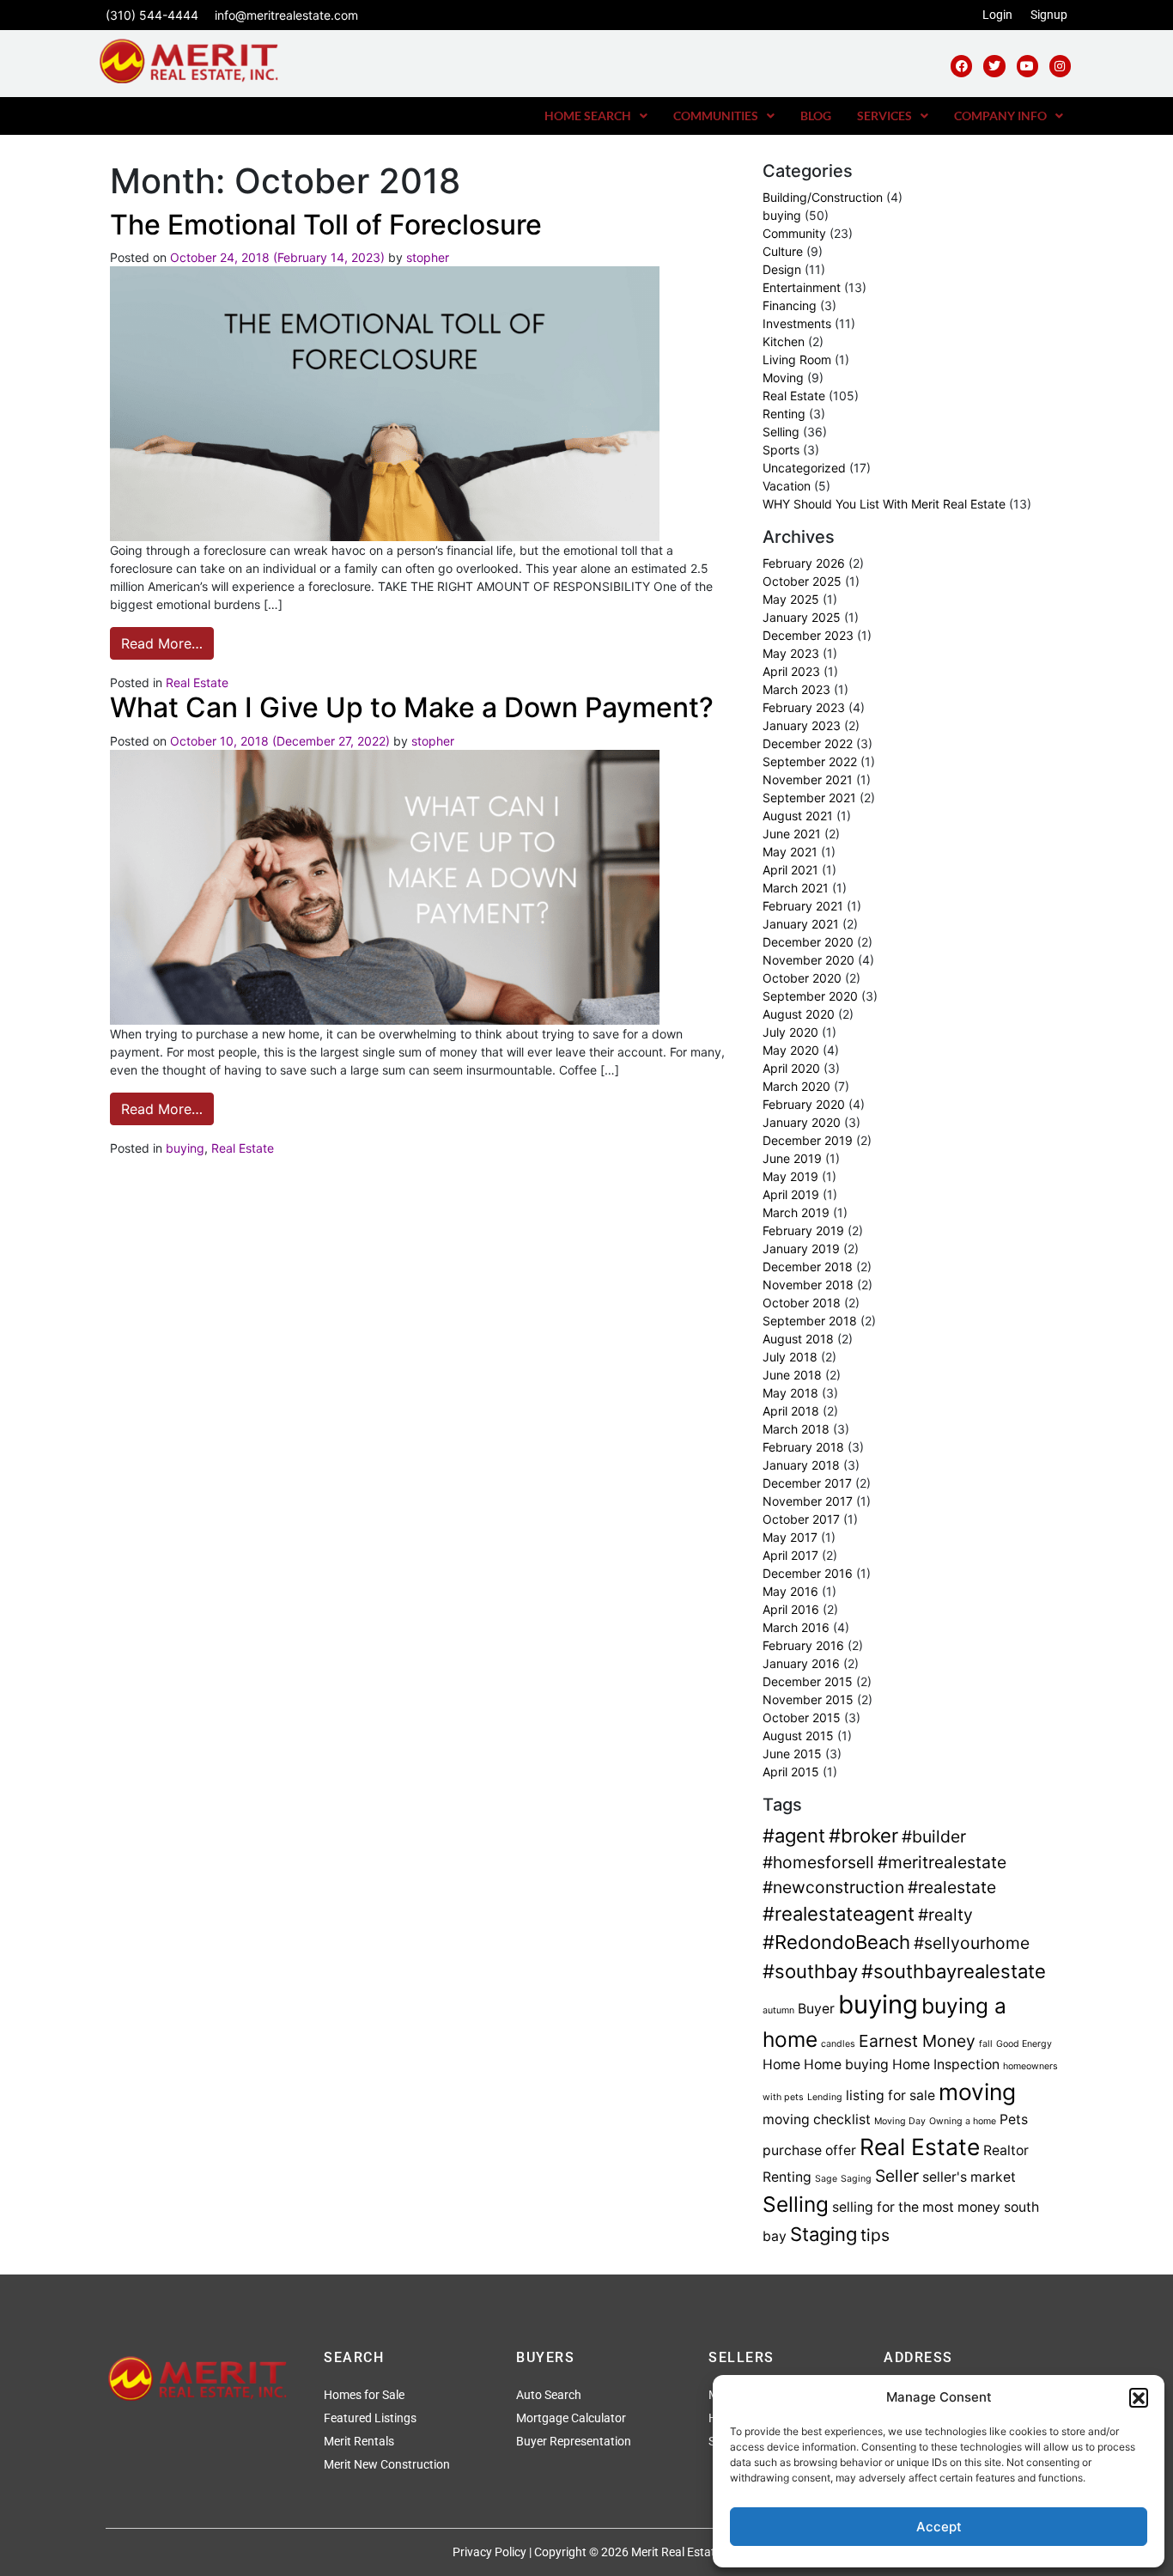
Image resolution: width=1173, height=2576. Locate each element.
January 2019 (801, 1248)
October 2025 (802, 581)
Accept (939, 2527)
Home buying (846, 2064)
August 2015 (798, 1736)
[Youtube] (1027, 66)
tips (875, 2235)
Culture (783, 251)
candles (838, 2044)
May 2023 (791, 653)
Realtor (1006, 2150)
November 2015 (808, 1699)
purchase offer (809, 2150)
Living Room (797, 359)
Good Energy (1024, 2044)
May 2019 (790, 1176)
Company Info (1000, 116)
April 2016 (791, 1609)
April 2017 (790, 1555)
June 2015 (792, 1754)
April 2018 (791, 1411)
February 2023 (804, 707)
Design (782, 269)
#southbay (810, 1971)
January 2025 (802, 617)
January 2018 (801, 1465)
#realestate (952, 1887)
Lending (825, 2097)
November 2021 (808, 779)
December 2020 (808, 942)
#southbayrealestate (954, 1971)
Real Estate (197, 682)
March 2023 (796, 689)
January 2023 (802, 725)
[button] (1139, 2397)
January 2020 (802, 1122)
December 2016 (808, 1573)
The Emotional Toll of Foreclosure (326, 225)
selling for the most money (916, 2207)
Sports (781, 450)
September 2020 (810, 996)
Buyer (816, 2009)
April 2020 (791, 1068)
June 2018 (792, 1375)
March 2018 (796, 1429)
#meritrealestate (942, 1862)
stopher (428, 257)
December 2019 (808, 1140)
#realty (945, 1915)
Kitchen (784, 341)
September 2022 (810, 761)
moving (977, 2092)
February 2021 (803, 906)
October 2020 (802, 978)
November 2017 (808, 1501)
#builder (934, 1836)
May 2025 (791, 599)
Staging (824, 2234)
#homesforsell (818, 1862)
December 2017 (807, 1483)
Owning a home (963, 2121)
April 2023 (791, 671)
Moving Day (900, 2121)
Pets (1014, 2119)
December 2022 (808, 743)
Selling (781, 432)
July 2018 (790, 1357)
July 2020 (790, 1032)
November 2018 (808, 1285)
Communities (716, 116)
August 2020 (799, 1014)
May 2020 (791, 1050)
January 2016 (801, 1663)
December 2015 (808, 1681)
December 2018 (808, 1267)
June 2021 (792, 834)
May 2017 (790, 1537)
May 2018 (790, 1393)
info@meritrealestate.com (286, 15)
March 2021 (796, 888)
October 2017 (801, 1519)
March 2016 (796, 1627)
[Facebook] (961, 66)
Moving (783, 378)
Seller (897, 2176)
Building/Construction (823, 197)
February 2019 (803, 1230)
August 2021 (798, 816)
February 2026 (804, 563)
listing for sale (890, 2095)
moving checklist (817, 2119)
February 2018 (803, 1447)
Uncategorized (804, 468)
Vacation (787, 486)
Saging (856, 2179)
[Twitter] (994, 66)
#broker (863, 1836)
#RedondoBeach (836, 1942)
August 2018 (798, 1339)
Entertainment (802, 287)
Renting (784, 414)
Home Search (588, 116)
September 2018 (810, 1321)
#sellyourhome (972, 1943)
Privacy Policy (489, 2552)
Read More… (167, 639)
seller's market (969, 2177)
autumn (778, 2010)
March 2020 (796, 1086)
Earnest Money (917, 2041)
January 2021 (801, 924)
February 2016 (803, 1645)
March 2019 (796, 1212)
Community (794, 233)
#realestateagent (839, 1914)
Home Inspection (946, 2064)
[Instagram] (1060, 66)
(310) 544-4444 (152, 15)
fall (986, 2044)
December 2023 (808, 635)
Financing (790, 305)
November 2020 (808, 960)
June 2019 (792, 1158)
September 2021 (809, 798)
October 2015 (802, 1717)
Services (884, 116)
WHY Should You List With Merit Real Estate (884, 504)
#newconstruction (833, 1887)
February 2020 (804, 1104)
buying (185, 1148)
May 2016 (790, 1591)
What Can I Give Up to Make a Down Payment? (412, 707)
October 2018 (802, 1303)
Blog (816, 116)
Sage (826, 2179)
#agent (794, 1836)
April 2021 (790, 870)
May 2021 (790, 852)
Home (781, 2064)
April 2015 (791, 1772)
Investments (797, 323)
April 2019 (791, 1194)
